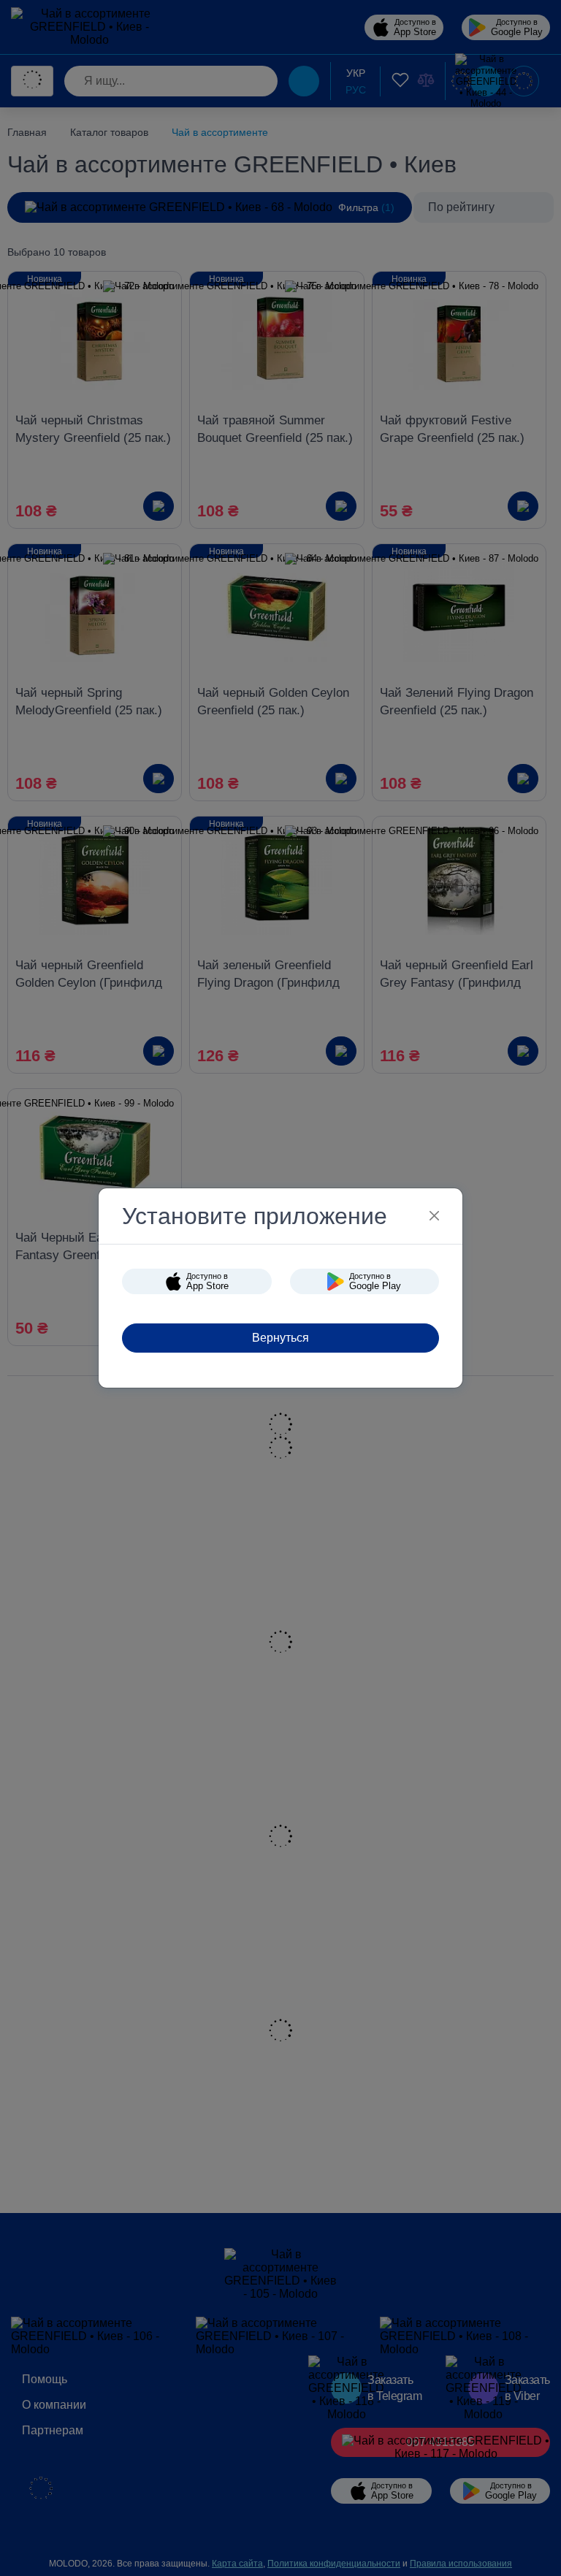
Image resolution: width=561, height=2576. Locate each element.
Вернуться (280, 1338)
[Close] (434, 1216)
